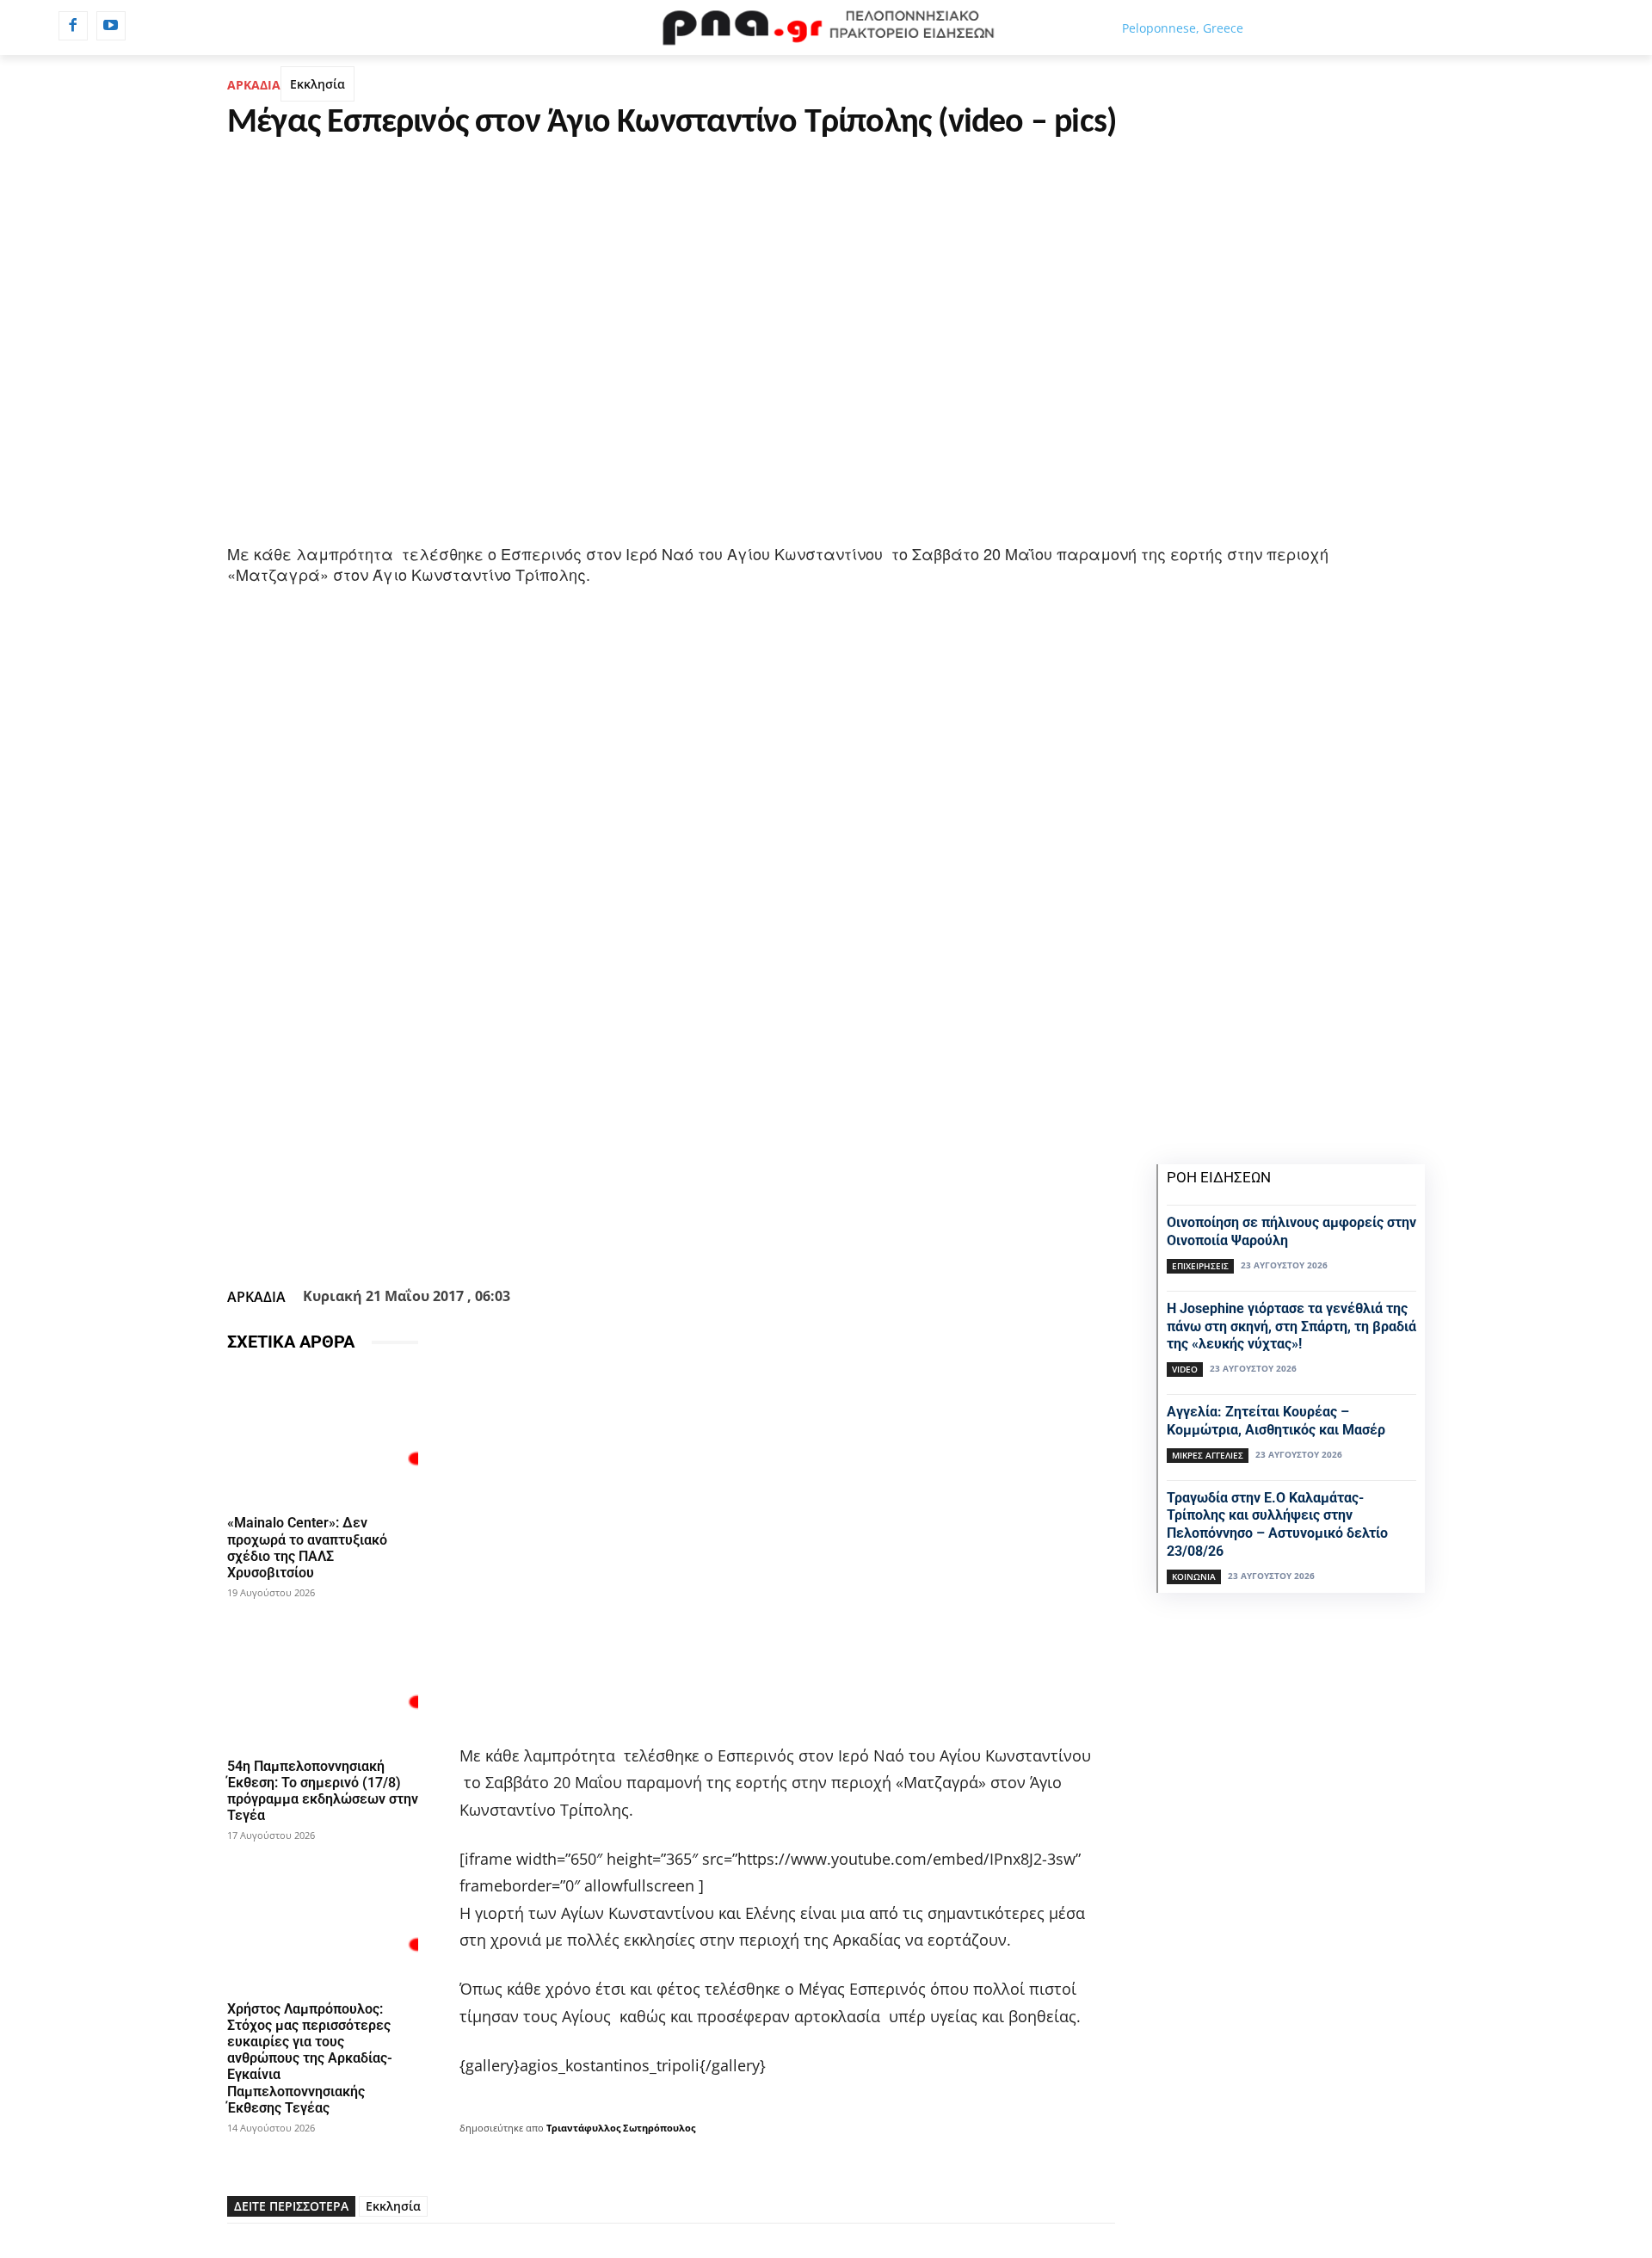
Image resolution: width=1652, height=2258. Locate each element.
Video (1185, 1369)
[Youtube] (111, 26)
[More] (764, 1238)
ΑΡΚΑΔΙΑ (254, 85)
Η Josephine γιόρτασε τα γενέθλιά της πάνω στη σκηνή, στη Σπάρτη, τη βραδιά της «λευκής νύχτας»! (1291, 1326)
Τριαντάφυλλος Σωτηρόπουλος (621, 2128)
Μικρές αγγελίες (1208, 1455)
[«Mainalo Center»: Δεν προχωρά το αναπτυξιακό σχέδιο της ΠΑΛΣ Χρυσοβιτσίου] (323, 1437)
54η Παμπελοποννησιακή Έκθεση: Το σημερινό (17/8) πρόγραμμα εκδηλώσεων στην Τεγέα (323, 1791)
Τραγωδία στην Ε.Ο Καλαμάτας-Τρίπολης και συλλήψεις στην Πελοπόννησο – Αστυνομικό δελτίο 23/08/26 (1277, 1524)
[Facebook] (73, 26)
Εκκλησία (317, 84)
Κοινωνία (1194, 1576)
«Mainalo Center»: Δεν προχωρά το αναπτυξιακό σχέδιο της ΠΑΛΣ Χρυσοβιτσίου (307, 1548)
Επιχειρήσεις (1200, 1266)
